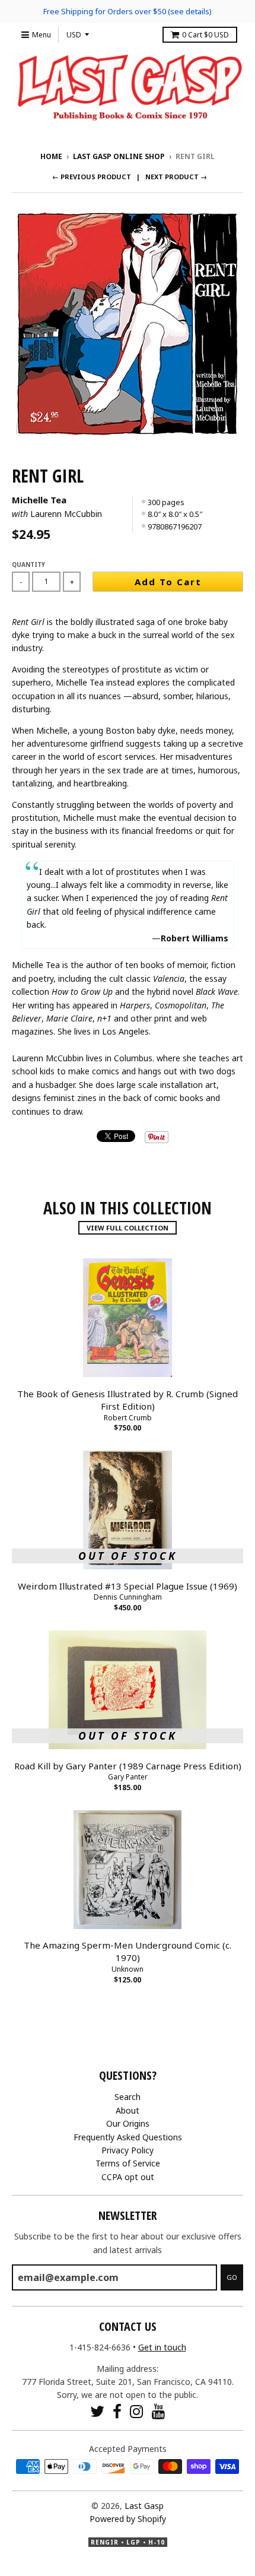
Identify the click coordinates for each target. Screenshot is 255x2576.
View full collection (128, 1228)
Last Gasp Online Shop (119, 156)
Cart (205, 35)
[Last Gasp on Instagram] (137, 2411)
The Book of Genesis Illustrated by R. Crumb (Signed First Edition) (128, 1400)
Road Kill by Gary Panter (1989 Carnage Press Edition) (128, 1766)
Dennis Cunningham (128, 1597)
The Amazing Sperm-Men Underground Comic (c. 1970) (128, 1951)
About (128, 2110)
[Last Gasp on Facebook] (117, 2411)
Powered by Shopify (128, 2519)
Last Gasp (144, 2506)
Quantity (28, 564)
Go (232, 2277)
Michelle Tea (39, 500)
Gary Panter (128, 1777)
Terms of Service (128, 2163)
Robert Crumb (128, 1418)
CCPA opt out (128, 2177)
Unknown (128, 1969)
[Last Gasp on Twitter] (97, 2411)
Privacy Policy (128, 2150)
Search (128, 2097)
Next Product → (176, 177)
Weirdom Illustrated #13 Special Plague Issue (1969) (128, 1586)
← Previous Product (92, 177)
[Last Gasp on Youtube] (159, 2411)
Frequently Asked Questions (128, 2137)
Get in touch (162, 2347)
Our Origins (128, 2123)
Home (51, 156)
